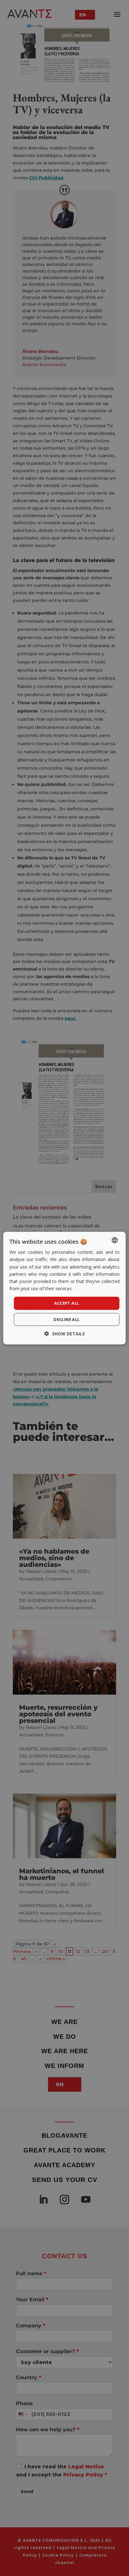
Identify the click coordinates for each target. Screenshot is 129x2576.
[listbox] (115, 1240)
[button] (65, 1333)
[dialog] (64, 1288)
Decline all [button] (67, 1319)
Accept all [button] (67, 1303)
